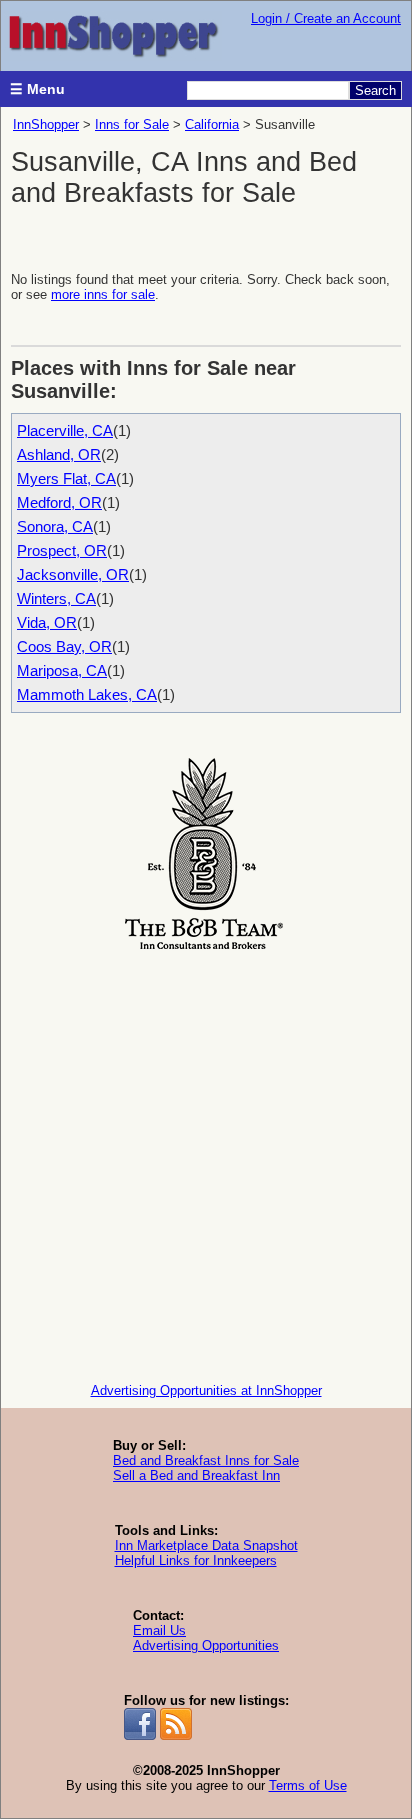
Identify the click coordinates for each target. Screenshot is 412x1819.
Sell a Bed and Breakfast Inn (196, 1475)
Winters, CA (56, 598)
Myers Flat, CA (66, 478)
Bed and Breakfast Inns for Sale (206, 1460)
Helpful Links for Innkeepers (196, 1560)
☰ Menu (37, 89)
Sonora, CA (55, 526)
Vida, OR (47, 622)
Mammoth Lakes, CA (87, 694)
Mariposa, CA (62, 670)
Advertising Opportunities (206, 1645)
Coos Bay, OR (64, 646)
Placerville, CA (65, 430)
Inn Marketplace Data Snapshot (206, 1545)
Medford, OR (59, 502)
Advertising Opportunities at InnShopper (206, 1390)
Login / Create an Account (326, 18)
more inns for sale (103, 294)
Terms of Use (308, 1785)
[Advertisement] (206, 1162)
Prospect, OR (62, 550)
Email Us (159, 1630)
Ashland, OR (59, 454)
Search (375, 90)
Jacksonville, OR (73, 574)
